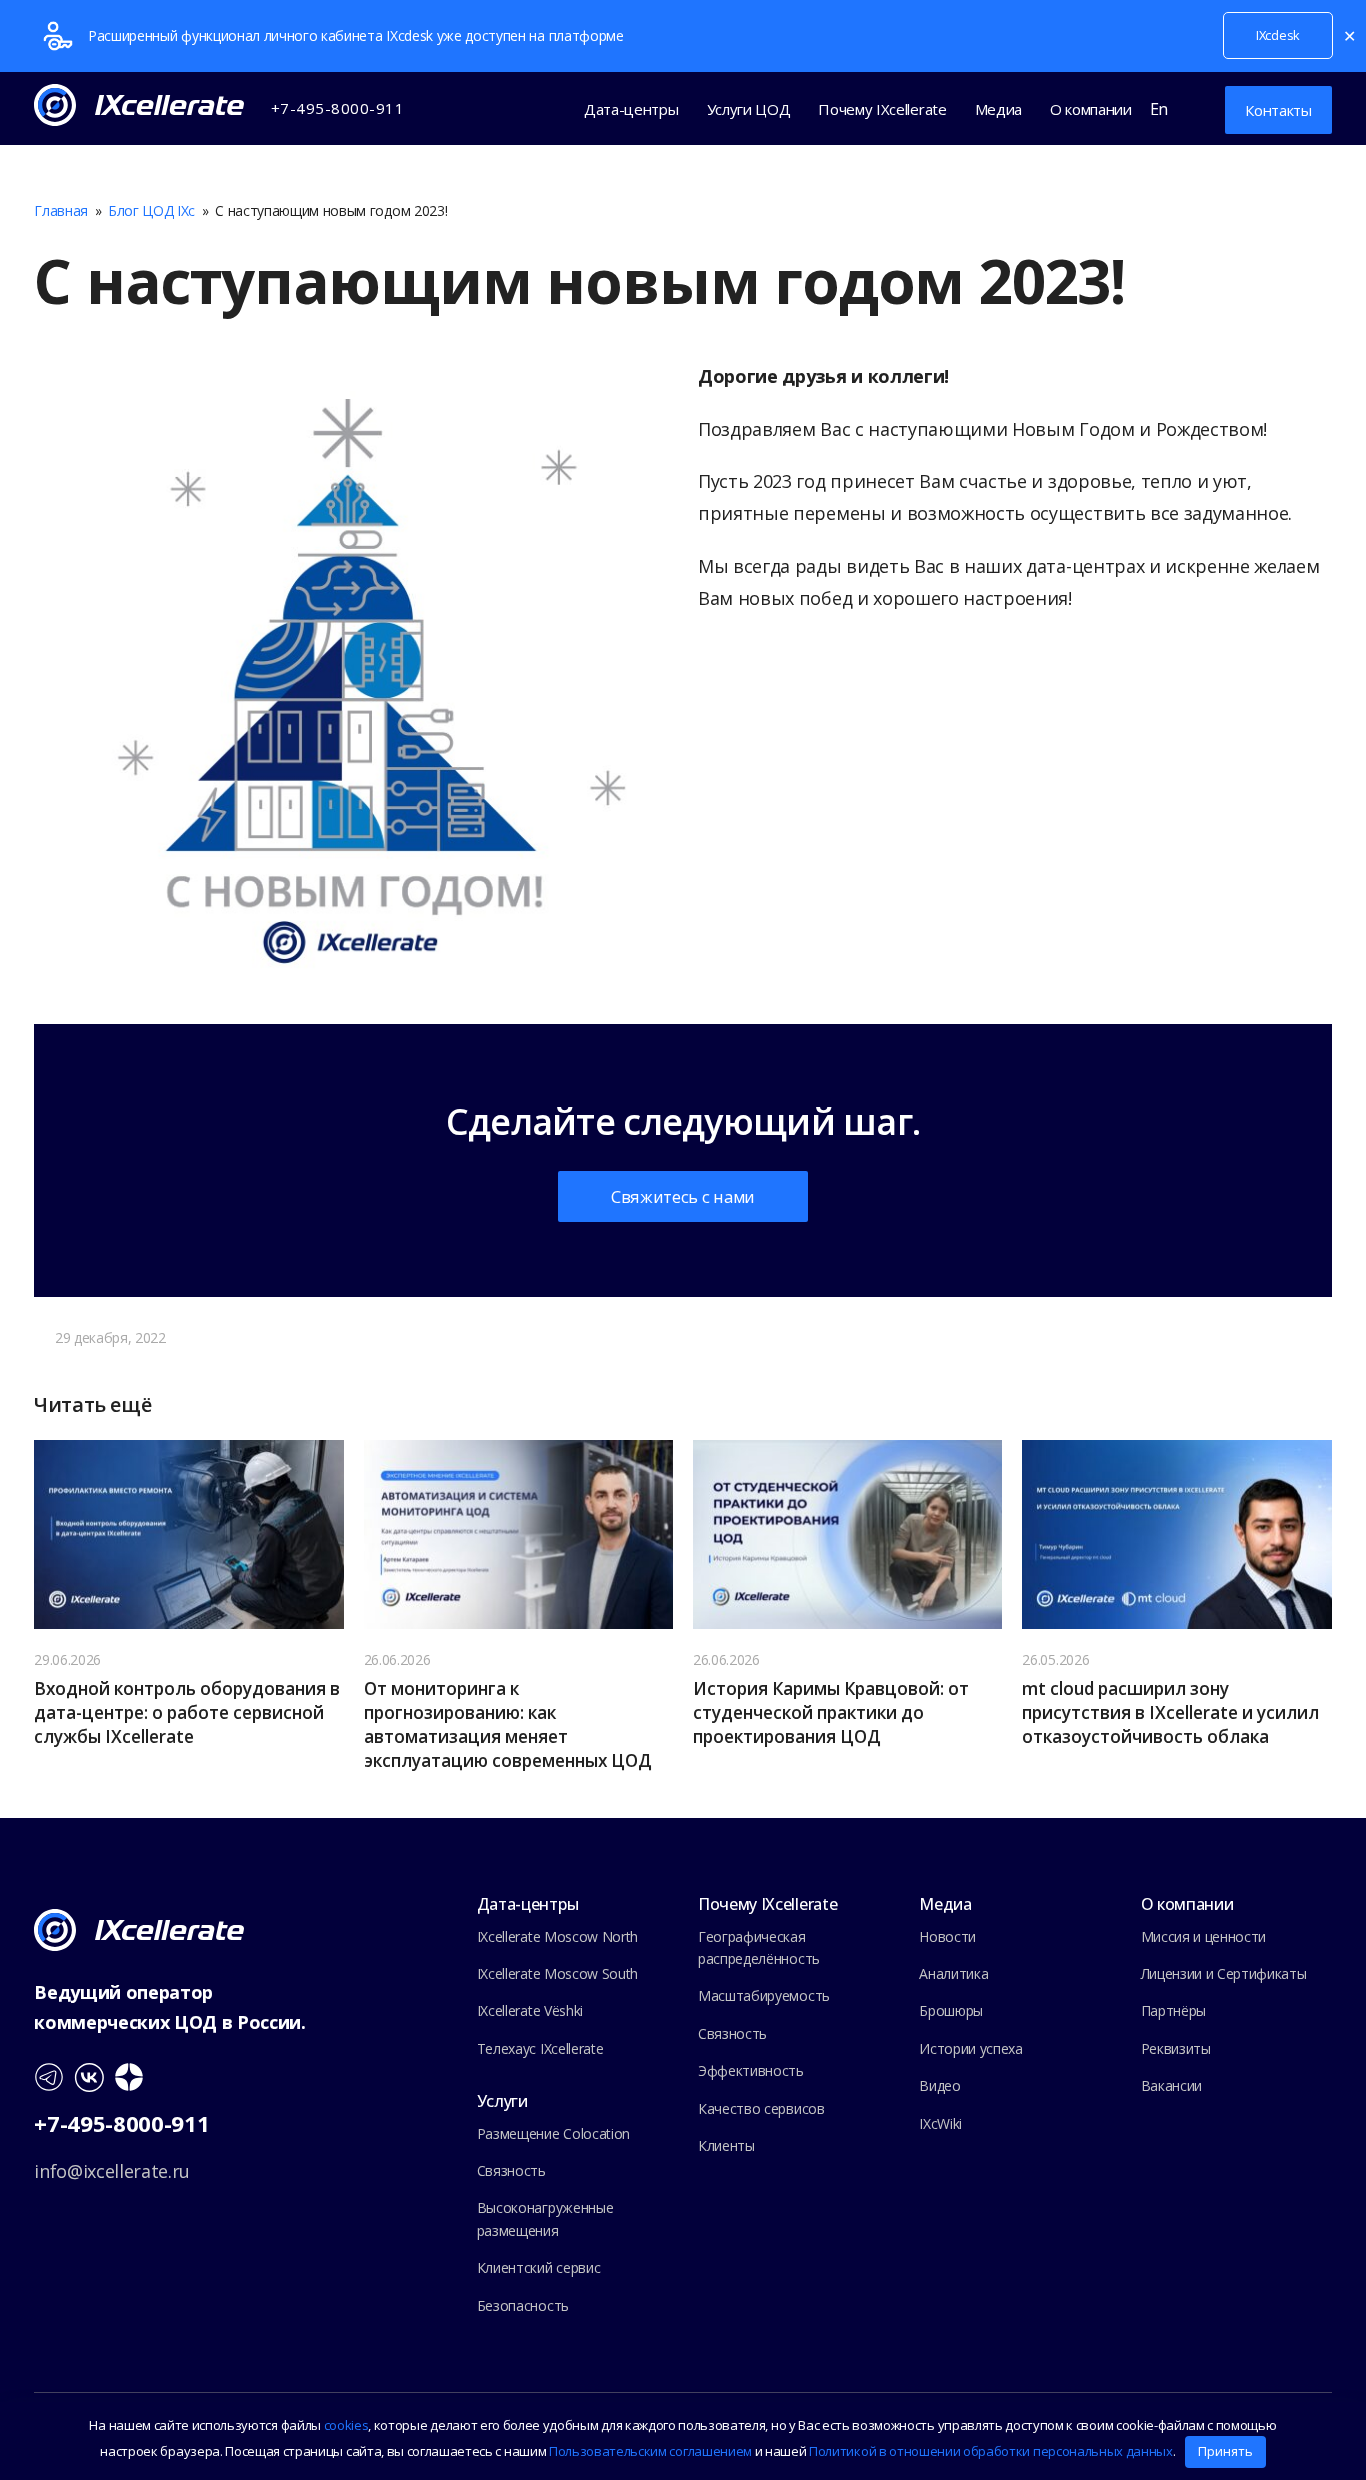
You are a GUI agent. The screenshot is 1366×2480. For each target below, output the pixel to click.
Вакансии (1171, 2085)
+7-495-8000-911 (121, 2123)
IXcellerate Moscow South (557, 1973)
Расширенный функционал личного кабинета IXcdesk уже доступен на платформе (356, 35)
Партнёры (1173, 2010)
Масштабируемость (764, 1995)
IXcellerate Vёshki (530, 2010)
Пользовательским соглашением (650, 2451)
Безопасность (523, 2305)
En (1159, 109)
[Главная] (139, 1928)
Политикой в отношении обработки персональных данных (991, 2451)
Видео (939, 2085)
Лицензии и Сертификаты (1224, 1973)
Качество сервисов (761, 2108)
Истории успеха (971, 2048)
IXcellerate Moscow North (557, 1936)
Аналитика (953, 1973)
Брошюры (951, 2010)
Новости (947, 1936)
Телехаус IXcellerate (540, 2048)
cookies (346, 2425)
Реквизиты (1176, 2048)
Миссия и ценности (1204, 1936)
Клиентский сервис (539, 2267)
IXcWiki (940, 2123)
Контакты (1278, 110)
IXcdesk (1278, 35)
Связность (511, 2170)
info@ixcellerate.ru (112, 2171)
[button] (1192, 109)
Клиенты (726, 2145)
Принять (1225, 2451)
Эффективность (751, 2070)
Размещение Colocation (553, 2133)
